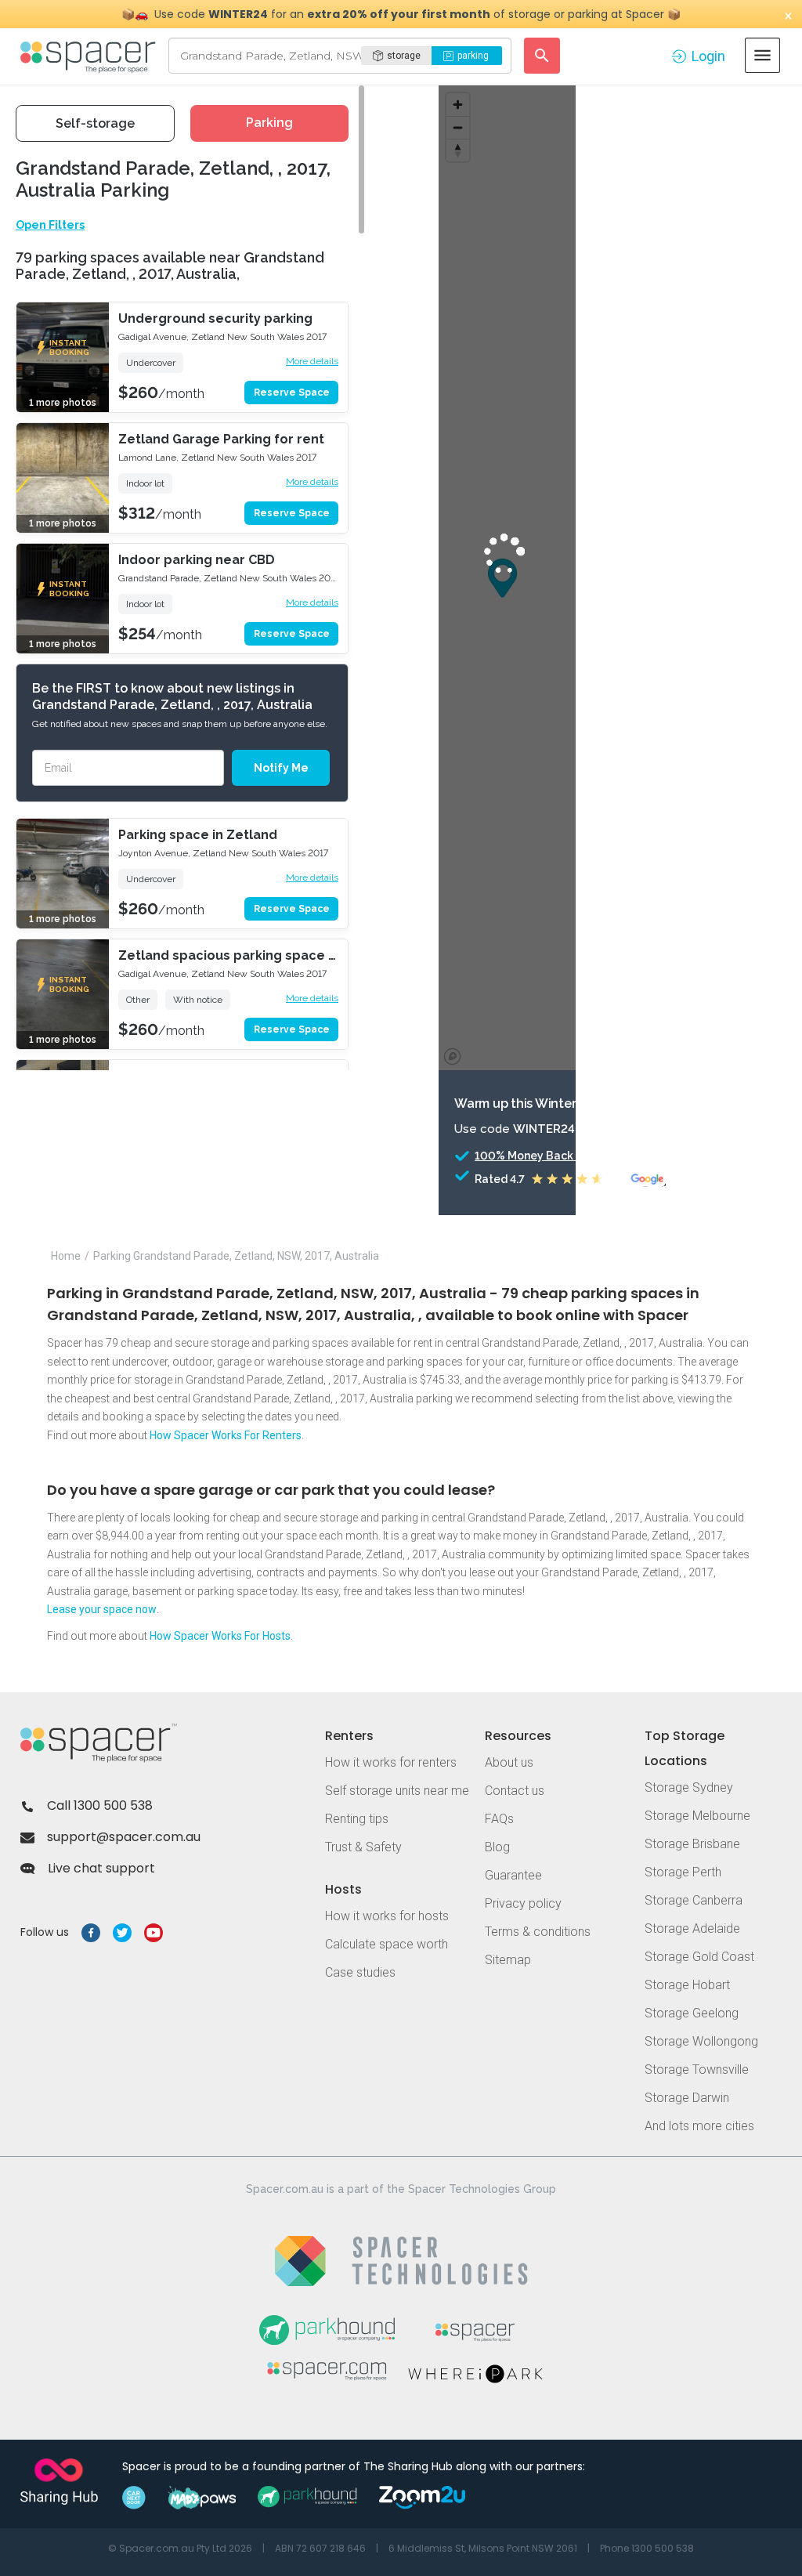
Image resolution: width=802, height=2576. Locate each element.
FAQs (499, 1819)
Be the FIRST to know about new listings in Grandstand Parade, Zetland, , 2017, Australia (172, 696)
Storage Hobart (687, 1985)
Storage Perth (683, 1872)
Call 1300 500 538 (100, 1805)
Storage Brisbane (692, 1844)
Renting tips (357, 1819)
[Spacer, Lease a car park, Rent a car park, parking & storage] (90, 56)
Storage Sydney (689, 1787)
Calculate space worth (387, 1944)
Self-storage (95, 123)
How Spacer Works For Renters (226, 1435)
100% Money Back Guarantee (555, 1156)
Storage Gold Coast (699, 1957)
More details (312, 361)
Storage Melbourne (697, 1816)
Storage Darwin (687, 2098)
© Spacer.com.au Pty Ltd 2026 (180, 2548)
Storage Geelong (692, 2013)
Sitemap (508, 1960)
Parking (269, 123)
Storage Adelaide (692, 1928)
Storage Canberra (694, 1900)
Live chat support (101, 1868)
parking (473, 56)
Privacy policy (523, 1903)
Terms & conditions (538, 1932)
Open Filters (50, 225)
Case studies (360, 1972)
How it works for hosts (387, 1916)
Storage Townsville (697, 2069)
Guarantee (513, 1875)
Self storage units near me (397, 1791)
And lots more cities (699, 2126)
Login (708, 56)
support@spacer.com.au (124, 1837)
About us (509, 1762)
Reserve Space (292, 393)
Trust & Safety (363, 1847)
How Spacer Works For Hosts (220, 1636)
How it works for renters (391, 1762)
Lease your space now (102, 1609)
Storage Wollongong (701, 2041)
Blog (497, 1847)
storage (404, 56)
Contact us (515, 1791)
